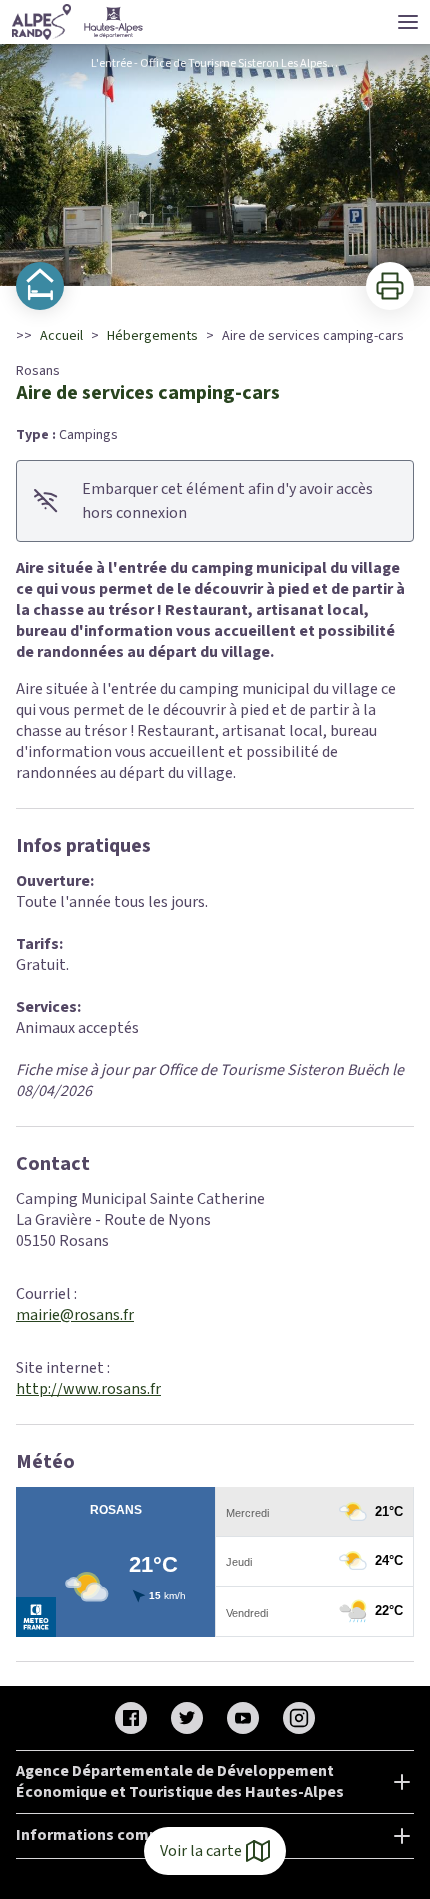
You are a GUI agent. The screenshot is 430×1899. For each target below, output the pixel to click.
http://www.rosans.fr (88, 1389)
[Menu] (408, 22)
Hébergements (152, 336)
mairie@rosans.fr (75, 1315)
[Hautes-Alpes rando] (78, 22)
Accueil (61, 336)
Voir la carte (201, 1851)
